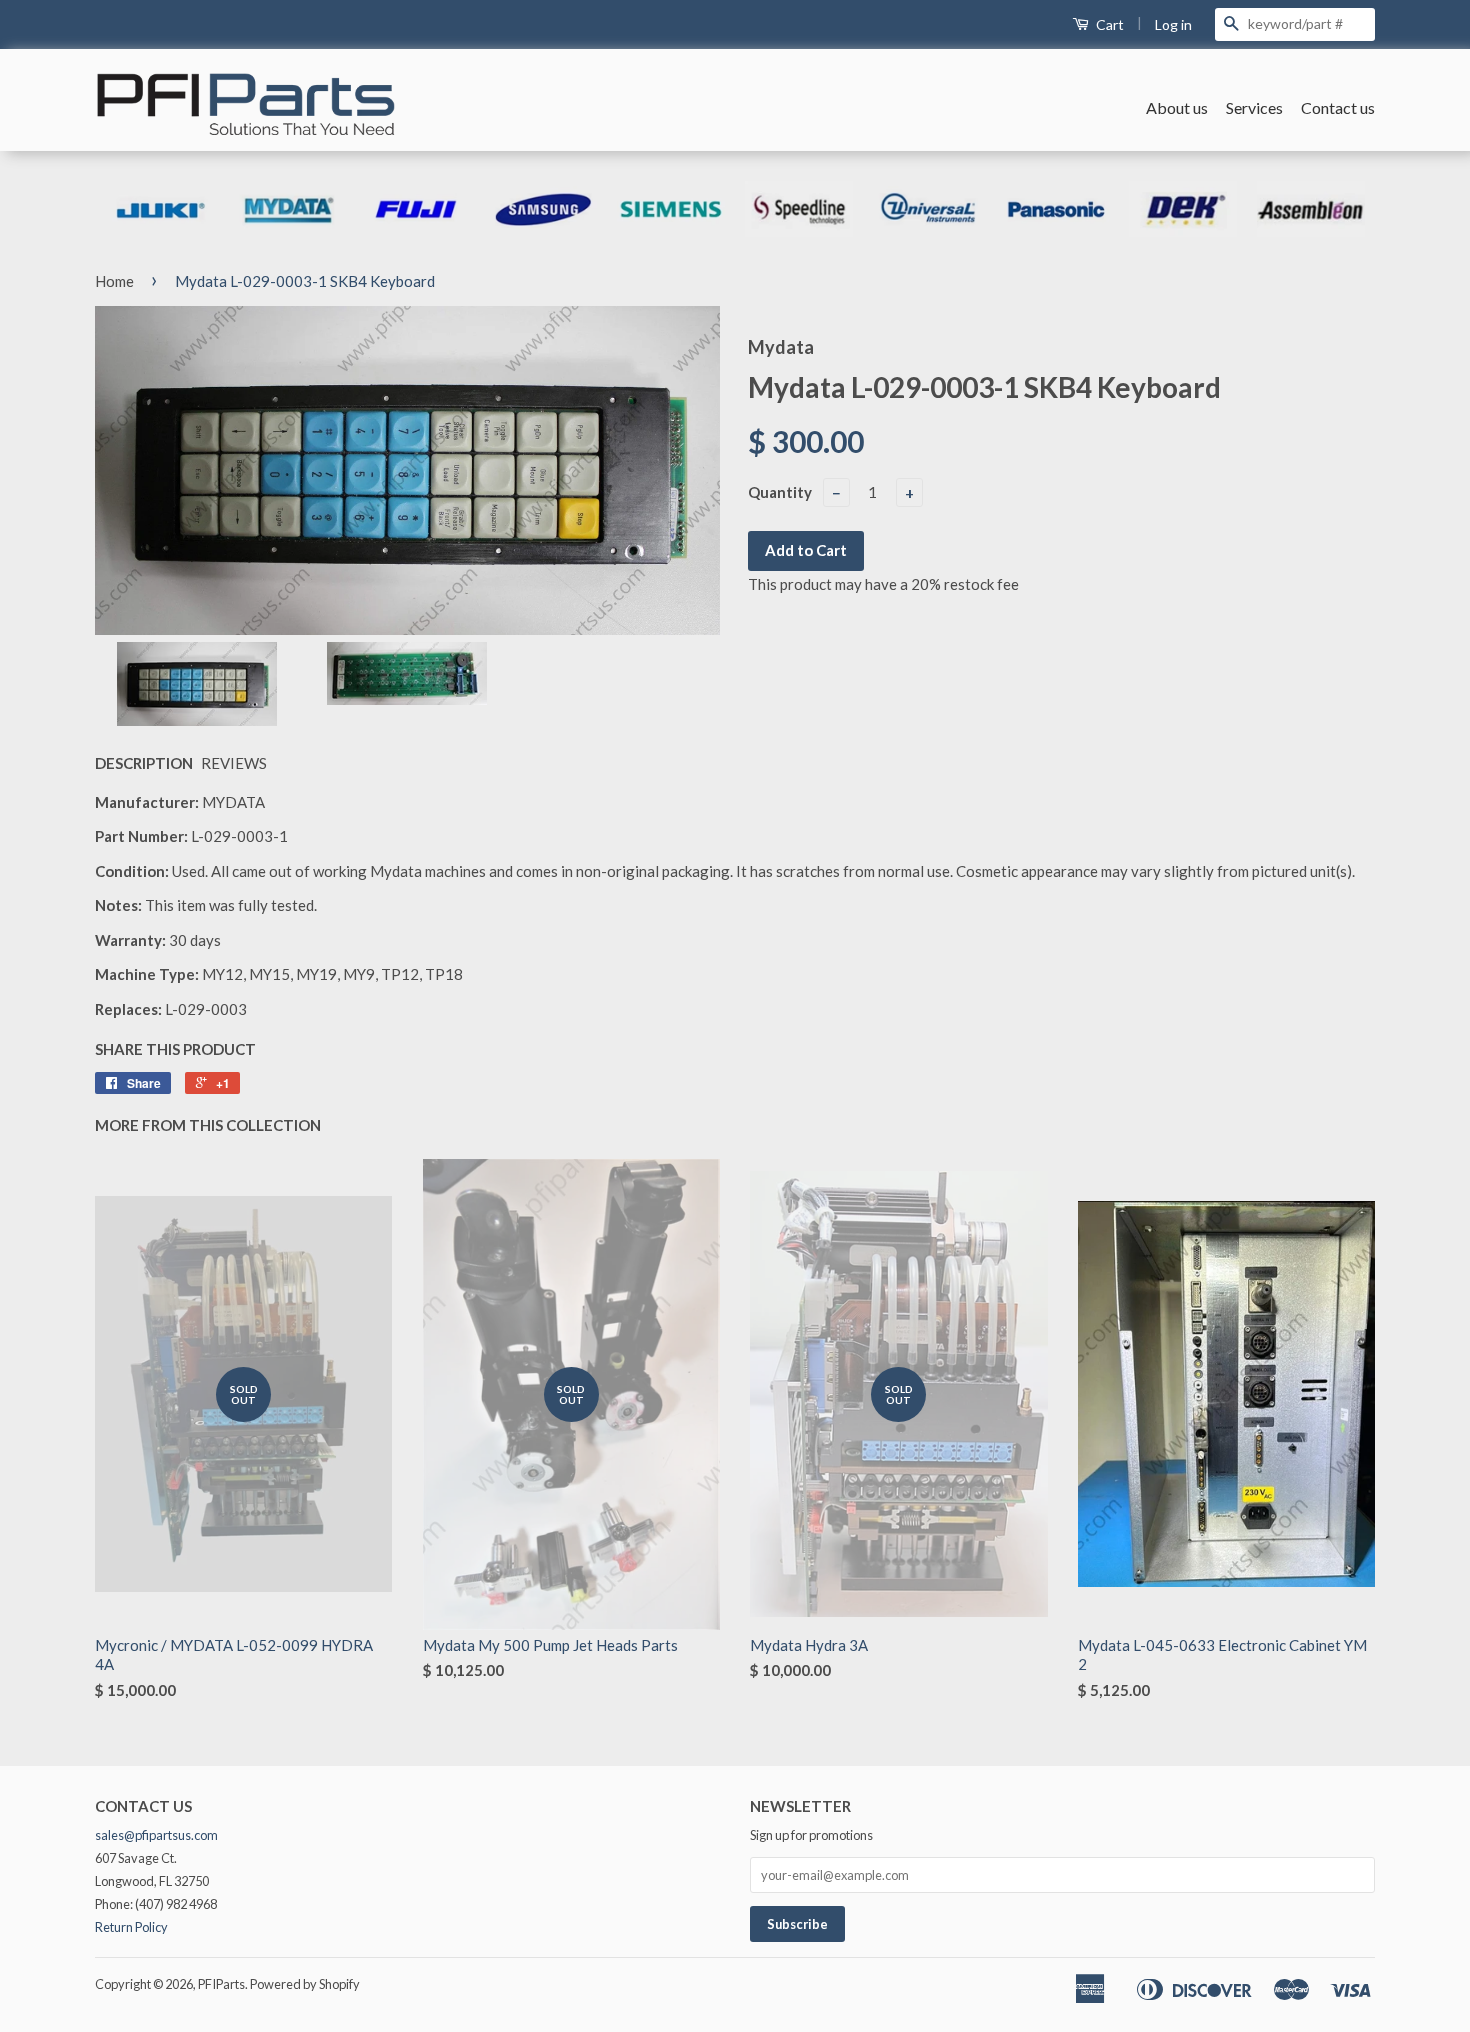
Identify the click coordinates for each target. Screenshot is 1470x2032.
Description (144, 763)
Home (114, 281)
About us (1177, 107)
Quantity (780, 492)
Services (1254, 107)
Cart (1108, 24)
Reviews (234, 763)
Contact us (1338, 107)
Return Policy (131, 1927)
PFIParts (221, 1984)
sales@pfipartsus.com (156, 1835)
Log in (1173, 24)
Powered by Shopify (305, 1984)
